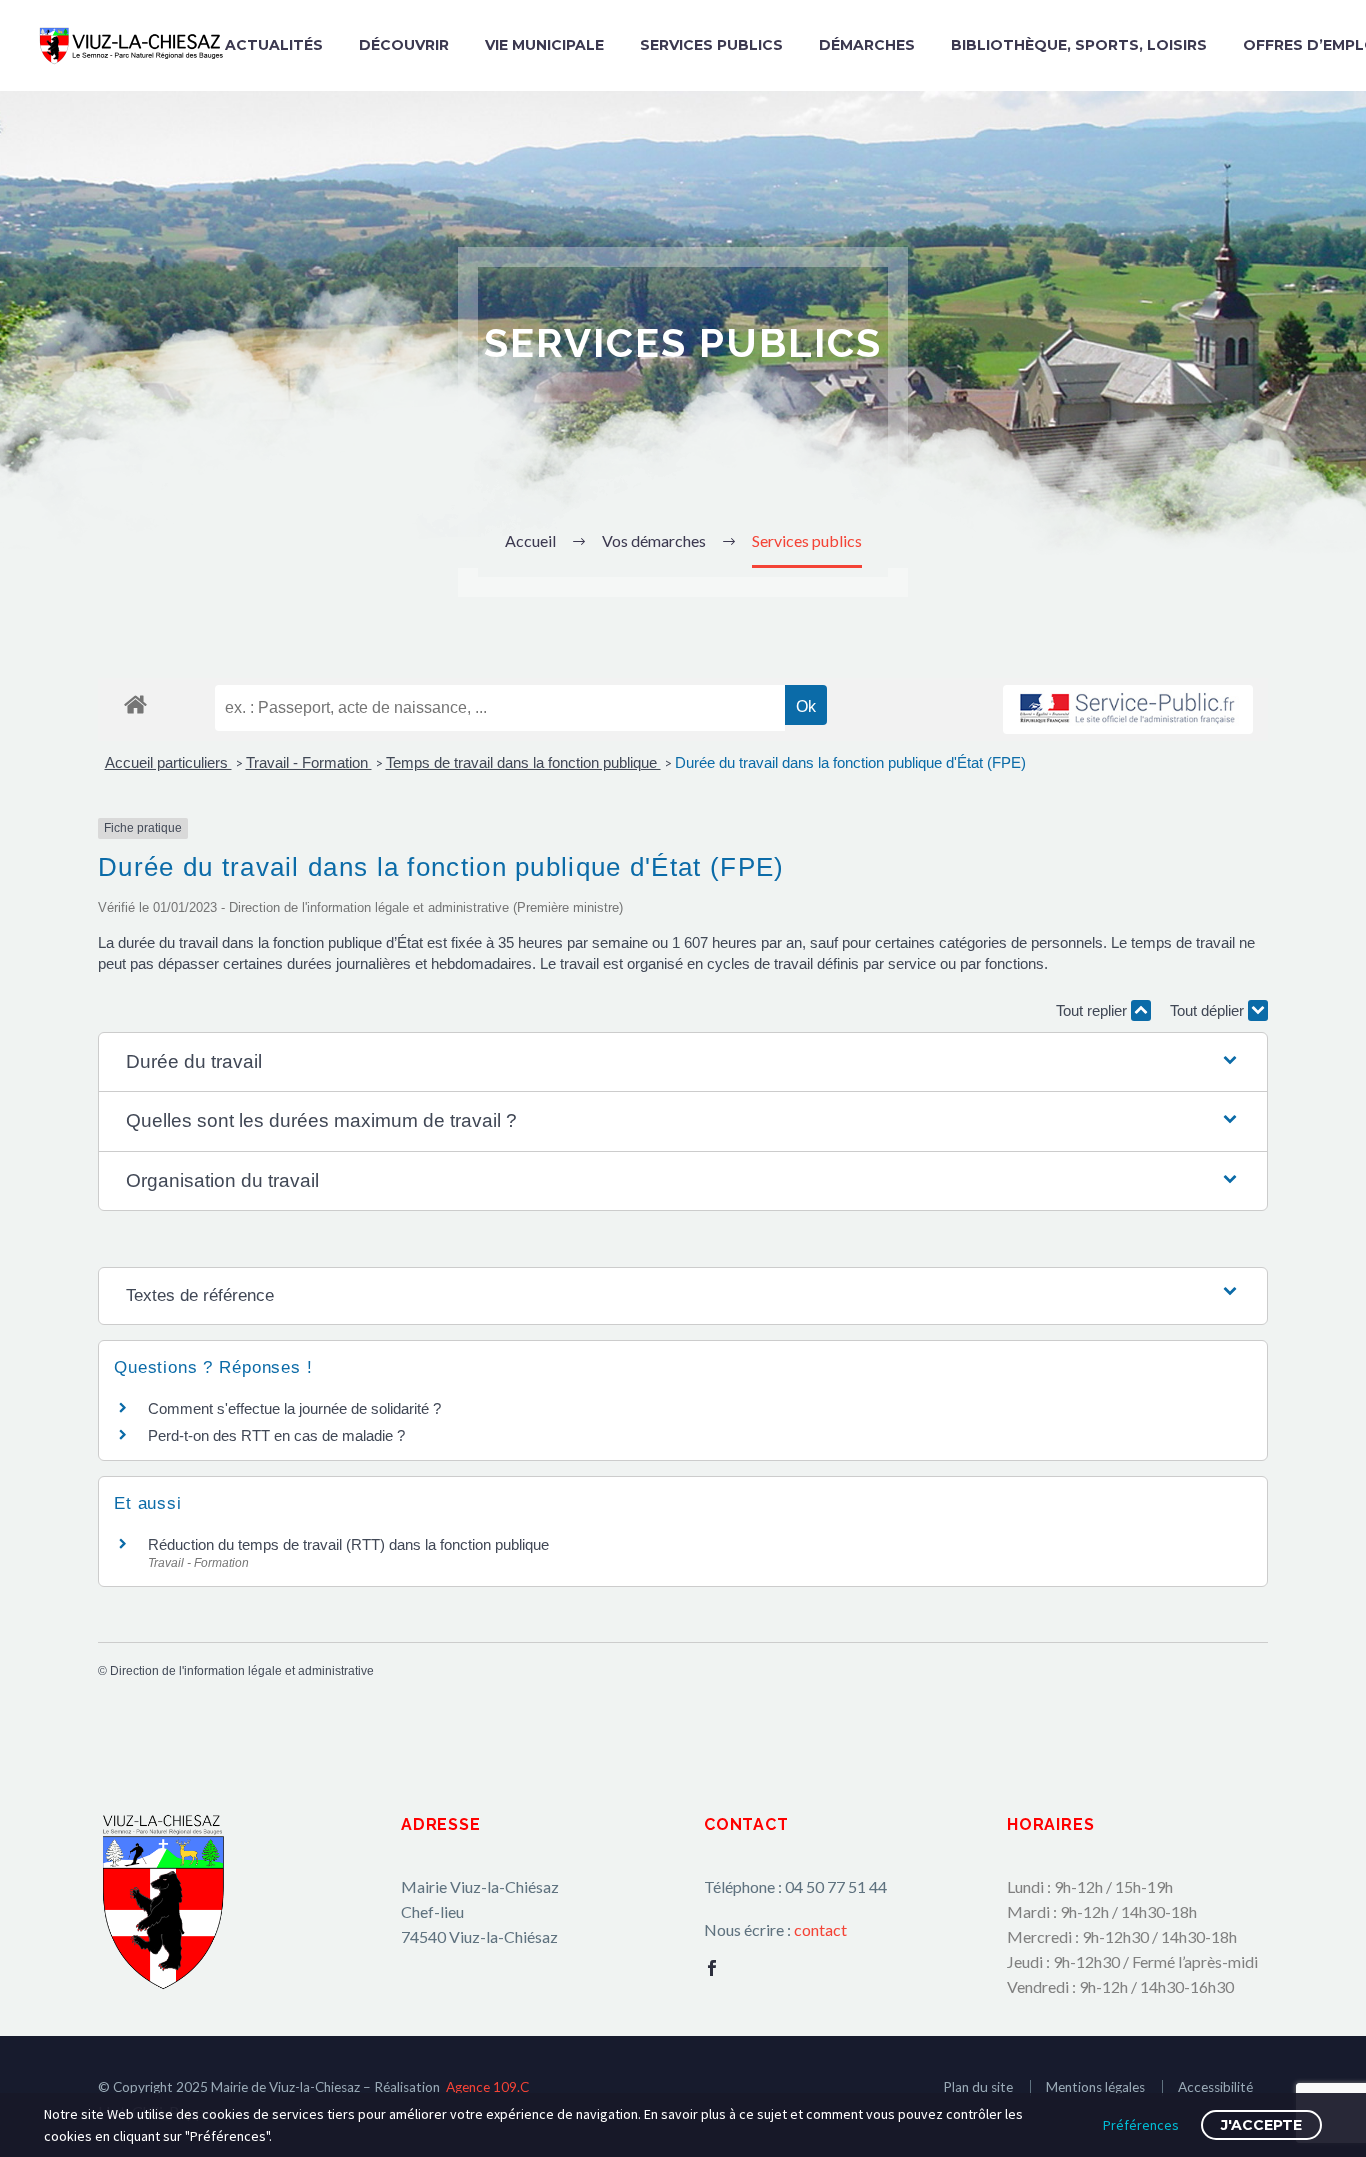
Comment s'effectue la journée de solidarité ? (294, 1408)
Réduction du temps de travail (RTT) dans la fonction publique (348, 1544)
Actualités (274, 45)
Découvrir (404, 45)
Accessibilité (1215, 2087)
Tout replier (1093, 1010)
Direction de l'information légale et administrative (242, 1671)
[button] (683, 1062)
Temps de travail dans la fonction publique (523, 762)
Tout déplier (1209, 1010)
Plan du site (978, 2087)
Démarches (867, 45)
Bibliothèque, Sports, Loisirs (1079, 45)
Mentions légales (1095, 2087)
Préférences (1141, 2125)
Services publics (711, 45)
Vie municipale (544, 45)
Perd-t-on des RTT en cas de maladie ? (276, 1435)
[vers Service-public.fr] (1128, 709)
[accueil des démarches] (135, 703)
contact (820, 1929)
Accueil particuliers (168, 762)
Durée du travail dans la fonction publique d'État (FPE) (850, 762)
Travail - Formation (309, 762)
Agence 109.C (487, 2087)
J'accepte (1261, 2125)
